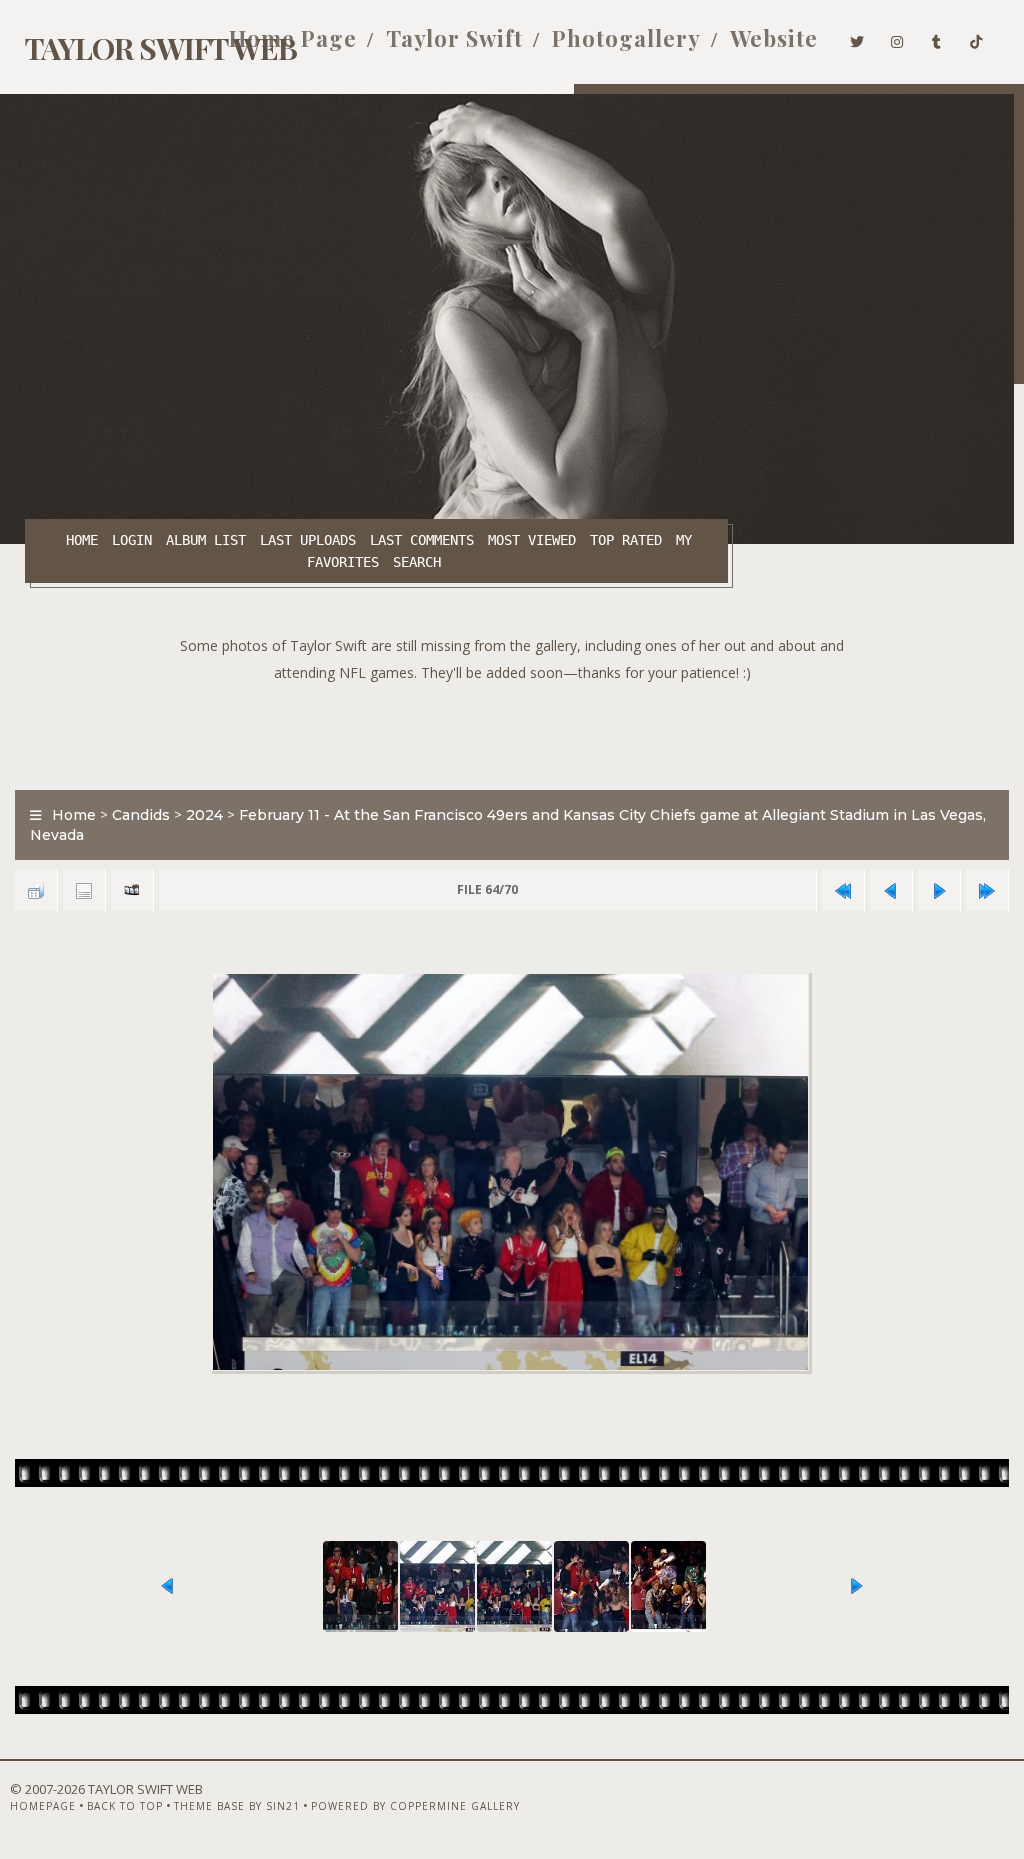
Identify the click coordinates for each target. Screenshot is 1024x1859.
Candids (141, 815)
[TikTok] (976, 38)
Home (82, 540)
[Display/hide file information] (84, 890)
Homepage (43, 1806)
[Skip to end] (987, 890)
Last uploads (308, 540)
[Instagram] (897, 38)
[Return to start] (843, 890)
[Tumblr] (937, 38)
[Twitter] (857, 38)
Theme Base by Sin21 (237, 1806)
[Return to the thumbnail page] (36, 890)
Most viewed (532, 540)
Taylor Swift (454, 38)
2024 (204, 815)
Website (774, 38)
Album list (206, 540)
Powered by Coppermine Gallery (415, 1806)
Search (417, 562)
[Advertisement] (512, 731)
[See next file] (939, 890)
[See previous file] (891, 890)
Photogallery (626, 38)
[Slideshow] (132, 890)
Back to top (125, 1806)
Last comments (422, 540)
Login (132, 540)
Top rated (626, 540)
